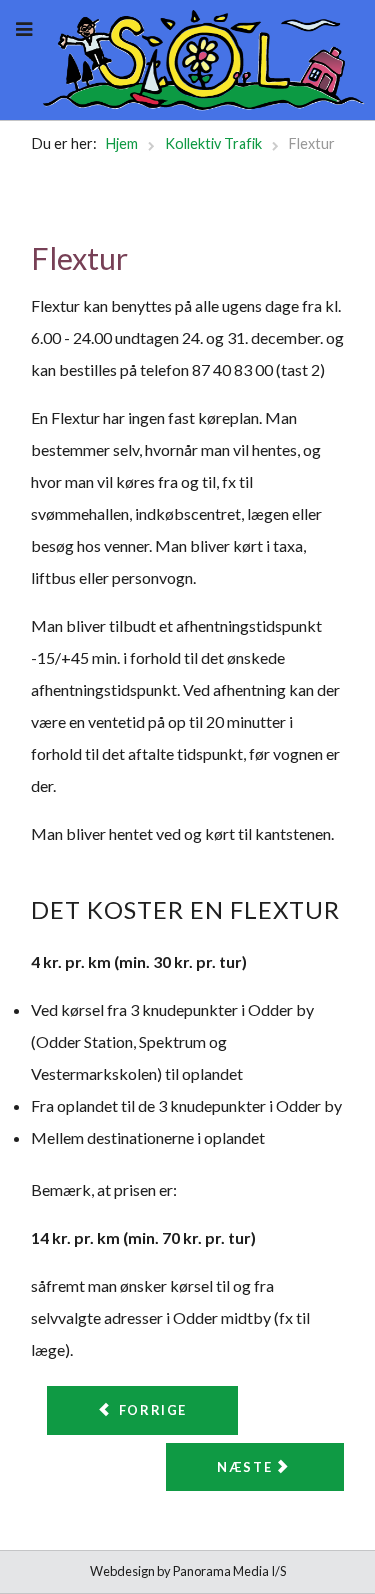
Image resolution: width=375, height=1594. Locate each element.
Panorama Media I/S (229, 1571)
